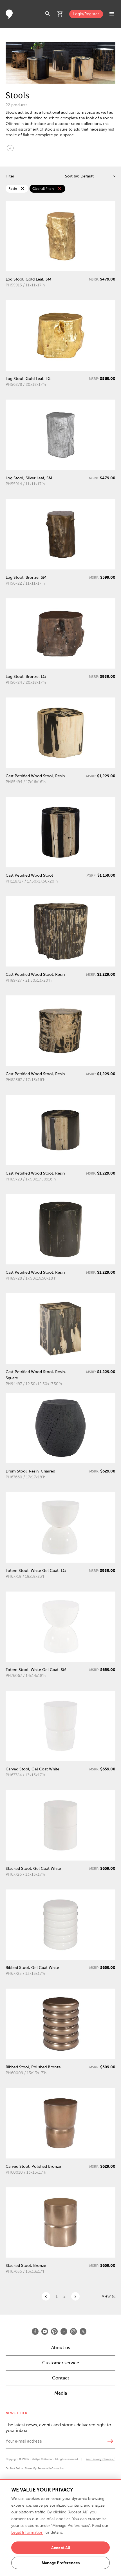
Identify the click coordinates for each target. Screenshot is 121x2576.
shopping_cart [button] (60, 14)
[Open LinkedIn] (64, 2331)
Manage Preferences (61, 2563)
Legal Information (27, 2532)
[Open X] (83, 2331)
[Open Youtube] (45, 2331)
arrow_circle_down (10, 148)
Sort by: (72, 176)
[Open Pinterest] (54, 2331)
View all (109, 2296)
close (23, 189)
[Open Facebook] (35, 2331)
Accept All (61, 2548)
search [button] (48, 14)
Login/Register (86, 14)
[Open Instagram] (73, 2331)
